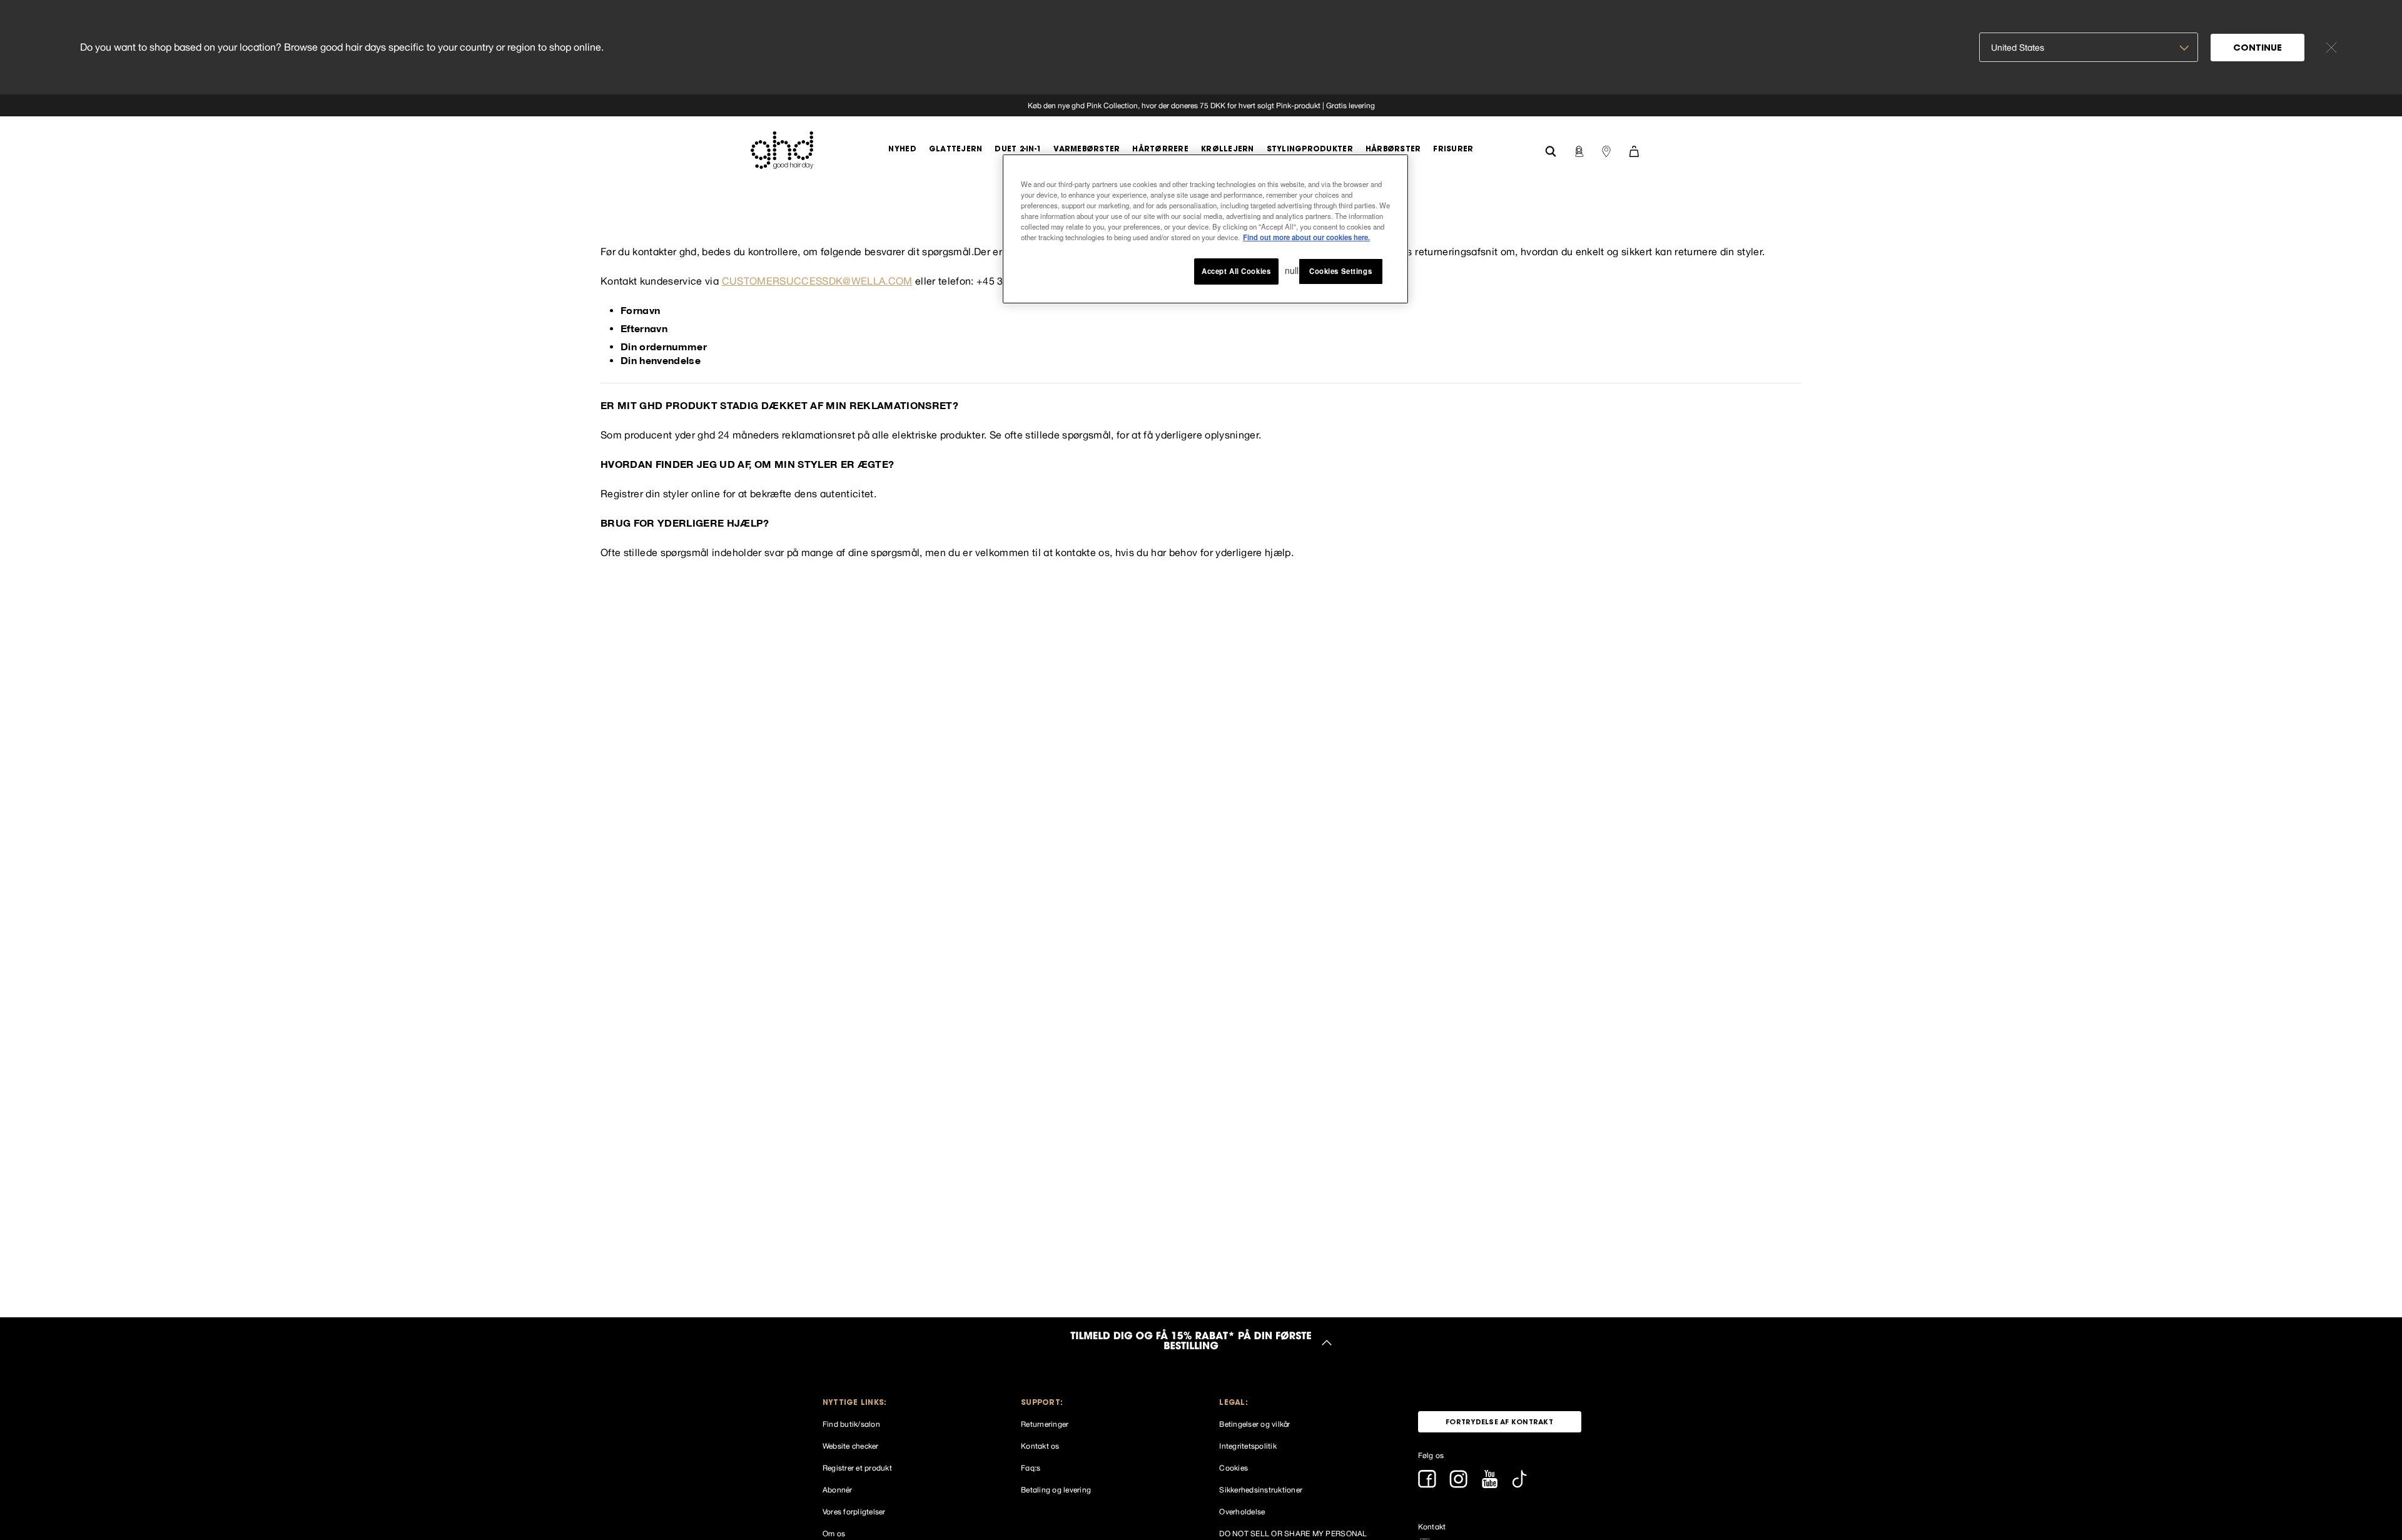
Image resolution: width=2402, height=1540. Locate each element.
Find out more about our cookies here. (1306, 238)
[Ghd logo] (782, 150)
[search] (1551, 150)
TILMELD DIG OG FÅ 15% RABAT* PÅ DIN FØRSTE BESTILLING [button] (1191, 1342)
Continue (2258, 49)
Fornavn (640, 310)
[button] (904, 1403)
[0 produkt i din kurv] (1634, 150)
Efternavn (644, 328)
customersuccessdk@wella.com (817, 281)
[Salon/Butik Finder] (1606, 150)
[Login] (1579, 150)
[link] (1201, 105)
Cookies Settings (1340, 271)
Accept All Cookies (1236, 271)
